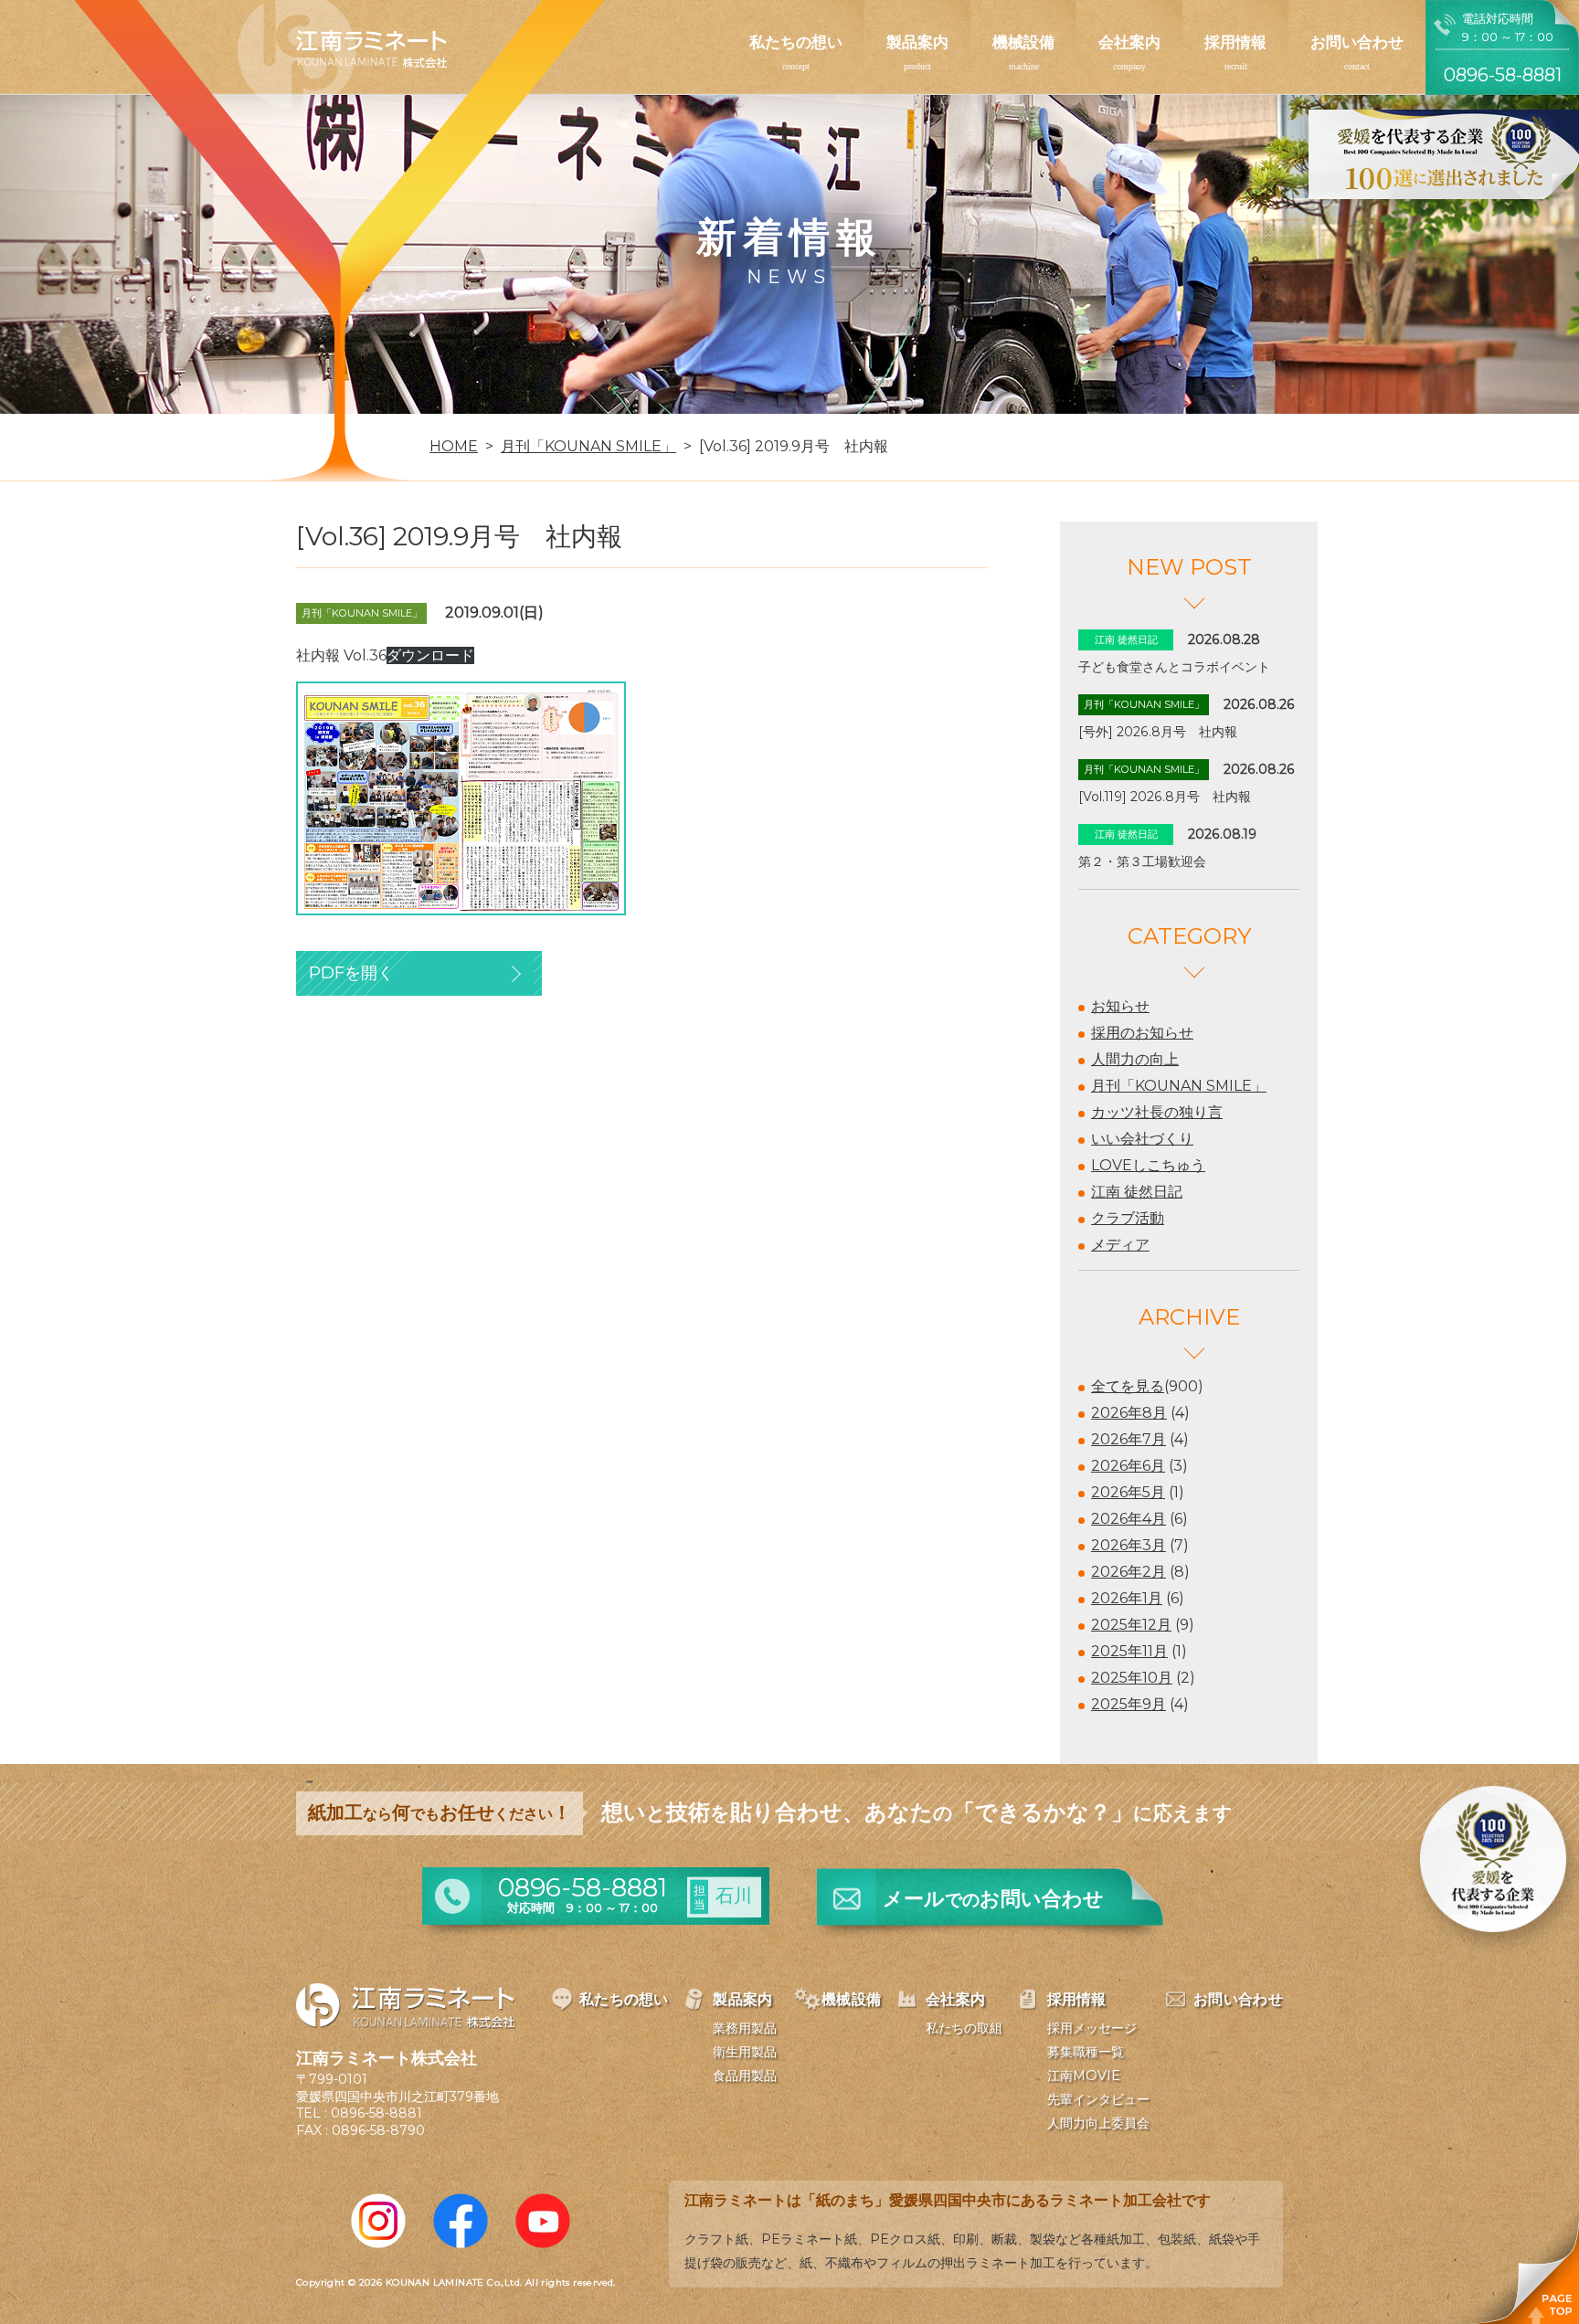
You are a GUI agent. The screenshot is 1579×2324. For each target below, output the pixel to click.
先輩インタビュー (1098, 2099)
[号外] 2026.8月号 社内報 (1158, 732)
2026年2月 (1129, 1572)
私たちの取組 (964, 2028)
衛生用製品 (745, 2052)
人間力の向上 (1135, 1059)
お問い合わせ (1357, 42)
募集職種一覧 (1086, 2052)
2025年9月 (1129, 1704)
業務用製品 (745, 2028)
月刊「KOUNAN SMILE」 (1179, 1086)
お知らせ (1120, 1006)
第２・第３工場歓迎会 (1142, 861)
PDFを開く (351, 973)
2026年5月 (1128, 1492)
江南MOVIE (1084, 2076)
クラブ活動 (1128, 1218)
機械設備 (1023, 42)
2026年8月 (1129, 1413)
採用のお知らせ (1142, 1033)
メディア (1120, 1245)
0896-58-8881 (376, 2113)
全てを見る (1128, 1386)
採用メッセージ (1092, 2028)
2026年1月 (1127, 1598)
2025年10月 (1132, 1678)
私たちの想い (796, 42)
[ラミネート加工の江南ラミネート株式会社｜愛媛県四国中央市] (342, 56)
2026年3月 (1129, 1545)
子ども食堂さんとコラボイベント (1174, 667)
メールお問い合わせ (993, 1899)
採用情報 (1235, 42)
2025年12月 (1131, 1625)
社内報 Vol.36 (341, 655)
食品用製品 (745, 2076)
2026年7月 (1129, 1439)
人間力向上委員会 (1098, 2123)
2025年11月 (1129, 1651)
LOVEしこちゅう (1148, 1165)
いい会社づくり (1142, 1139)
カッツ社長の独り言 (1157, 1112)
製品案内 (917, 42)
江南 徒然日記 (1137, 1192)
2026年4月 (1129, 1519)
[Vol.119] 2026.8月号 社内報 (1165, 797)
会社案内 (1129, 42)
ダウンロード (430, 655)
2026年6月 (1128, 1466)
